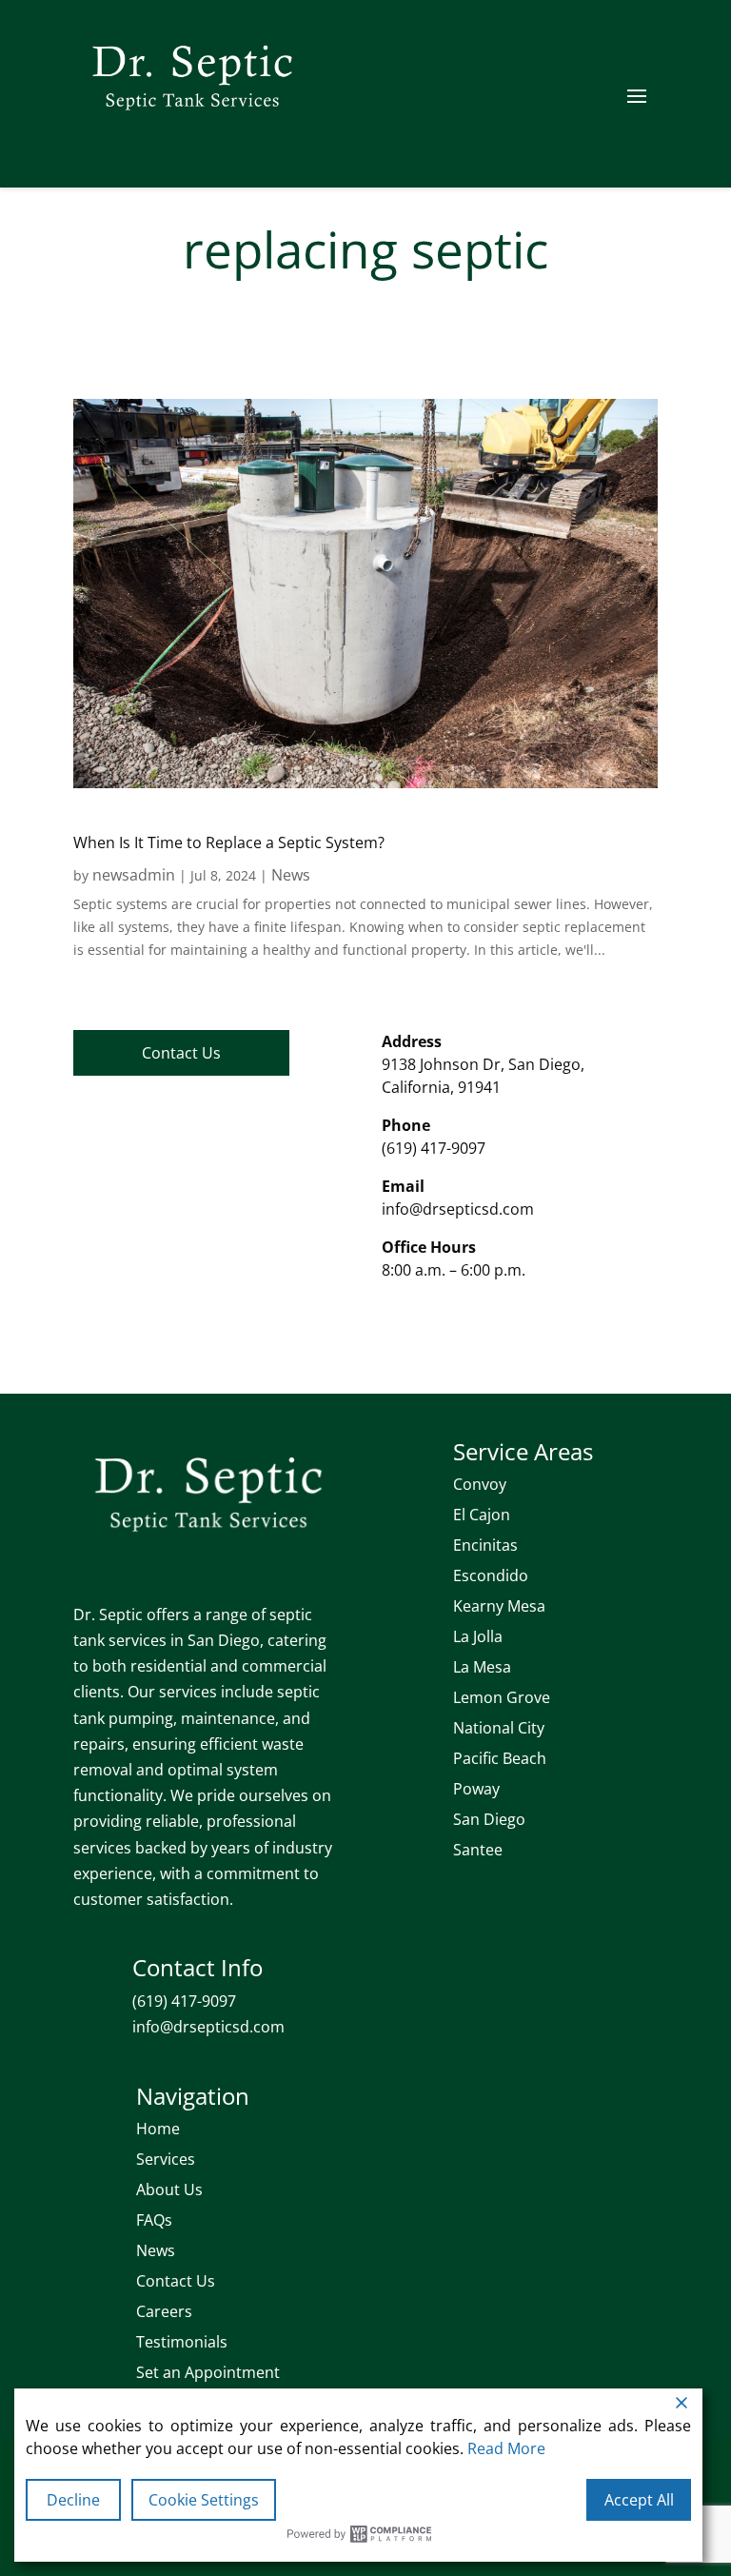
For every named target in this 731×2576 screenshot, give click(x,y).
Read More (506, 2448)
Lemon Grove (502, 1697)
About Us (169, 2190)
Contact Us (181, 1053)
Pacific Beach (500, 1758)
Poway (476, 1789)
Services (166, 2159)
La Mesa (482, 1667)
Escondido (491, 1575)
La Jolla (478, 1636)
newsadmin (134, 875)
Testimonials (182, 2342)
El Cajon (482, 1515)
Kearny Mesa (499, 1606)
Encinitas (485, 1545)
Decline (73, 2500)
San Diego (489, 1819)
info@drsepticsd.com (458, 1209)
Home (158, 2129)
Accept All (639, 2500)
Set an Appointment (208, 2372)
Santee (478, 1850)
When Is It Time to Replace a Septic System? (229, 842)
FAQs (154, 2220)
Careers (164, 2311)
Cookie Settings (204, 2500)
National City (499, 1728)
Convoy (480, 1484)
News (291, 875)
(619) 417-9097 (434, 1148)
